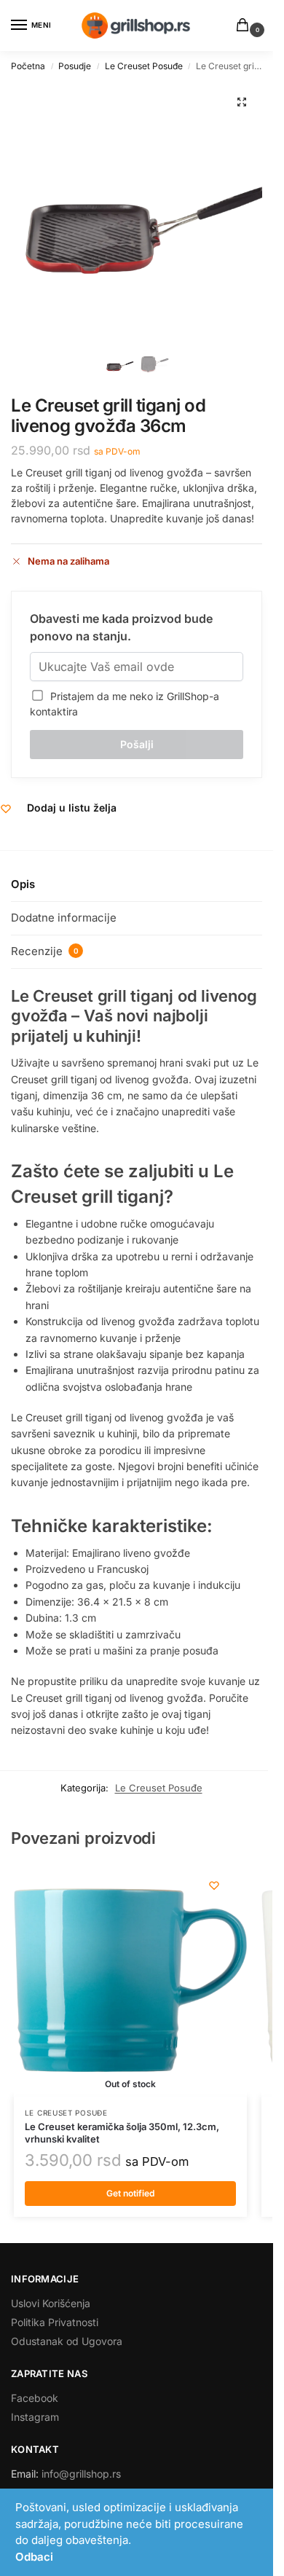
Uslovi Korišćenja (51, 2303)
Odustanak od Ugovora (67, 2341)
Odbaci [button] (34, 2557)
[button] (245, 26)
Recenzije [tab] (45, 951)
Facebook (35, 2398)
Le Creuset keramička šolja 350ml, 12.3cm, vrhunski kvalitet (122, 2133)
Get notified (130, 2193)
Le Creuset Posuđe (144, 66)
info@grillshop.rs (81, 2474)
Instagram (35, 2417)
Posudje (75, 66)
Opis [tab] (23, 884)
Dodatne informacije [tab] (64, 918)
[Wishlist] (214, 1885)
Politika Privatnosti (55, 2322)
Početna (28, 66)
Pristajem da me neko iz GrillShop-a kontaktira (125, 704)
